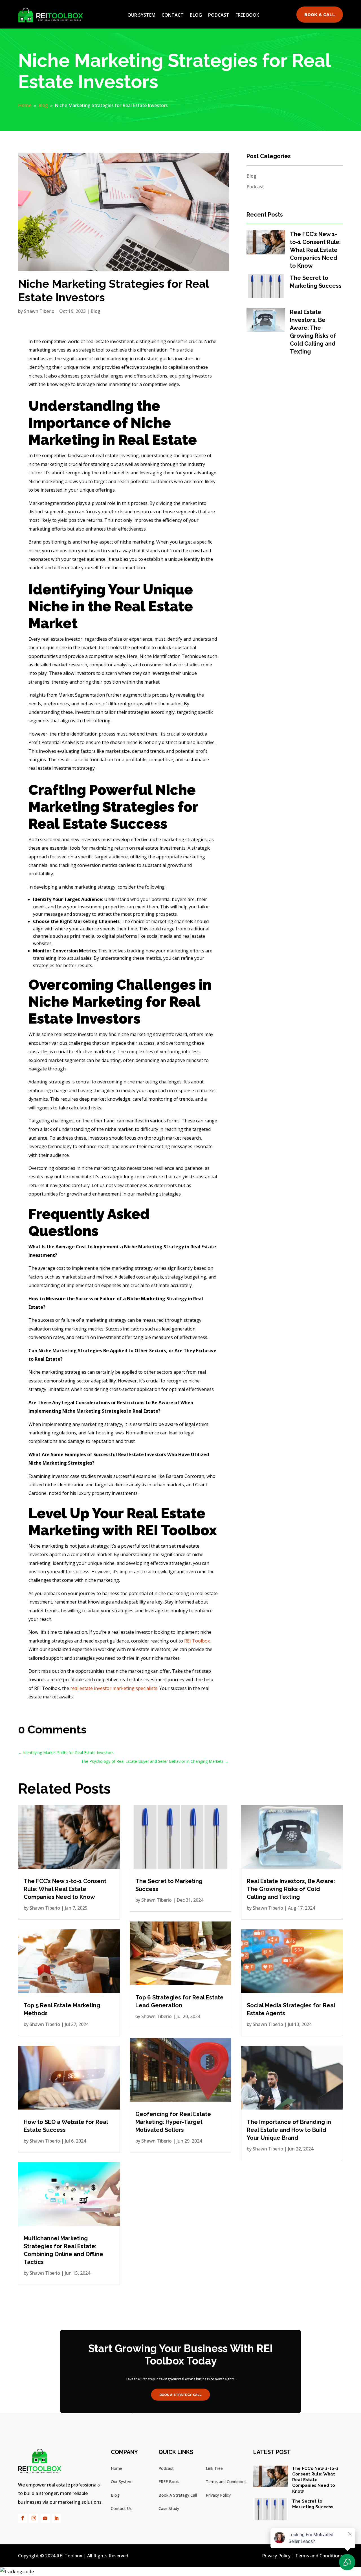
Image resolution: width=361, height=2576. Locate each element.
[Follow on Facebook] (23, 2518)
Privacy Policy (218, 2495)
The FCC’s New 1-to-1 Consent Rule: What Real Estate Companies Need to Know (315, 250)
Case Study (169, 2508)
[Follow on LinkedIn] (56, 2518)
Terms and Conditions (226, 2482)
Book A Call (320, 15)
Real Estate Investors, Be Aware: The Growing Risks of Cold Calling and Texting (291, 1889)
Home (116, 2468)
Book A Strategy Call (180, 2394)
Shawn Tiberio (39, 311)
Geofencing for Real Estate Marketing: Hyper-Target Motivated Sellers (173, 2122)
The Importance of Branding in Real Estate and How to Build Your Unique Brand (289, 2130)
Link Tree (214, 2468)
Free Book (247, 15)
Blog (196, 15)
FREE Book (169, 2482)
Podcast (219, 15)
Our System (141, 15)
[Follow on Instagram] (34, 2518)
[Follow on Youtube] (45, 2518)
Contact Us (121, 2508)
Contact (173, 15)
